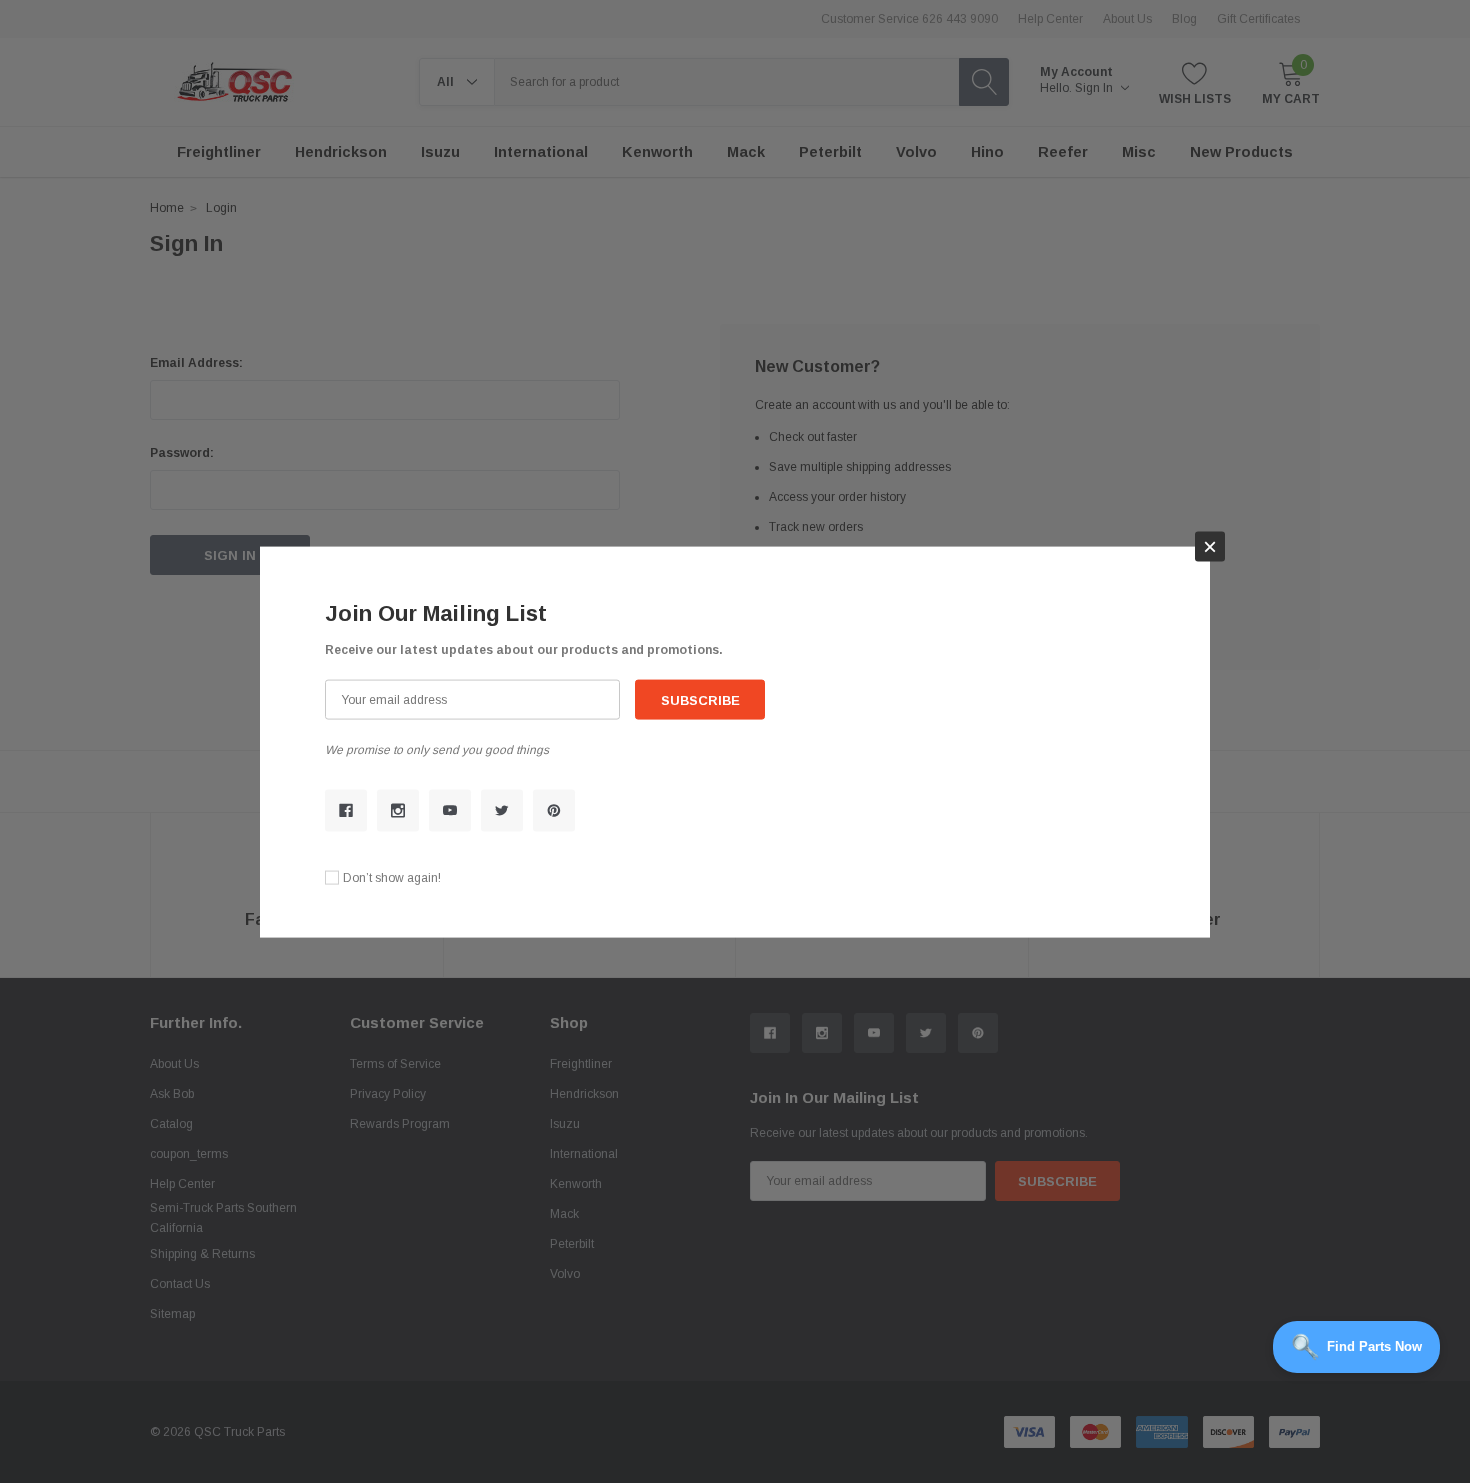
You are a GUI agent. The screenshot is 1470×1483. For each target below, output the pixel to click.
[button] (1210, 546)
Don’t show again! (392, 877)
